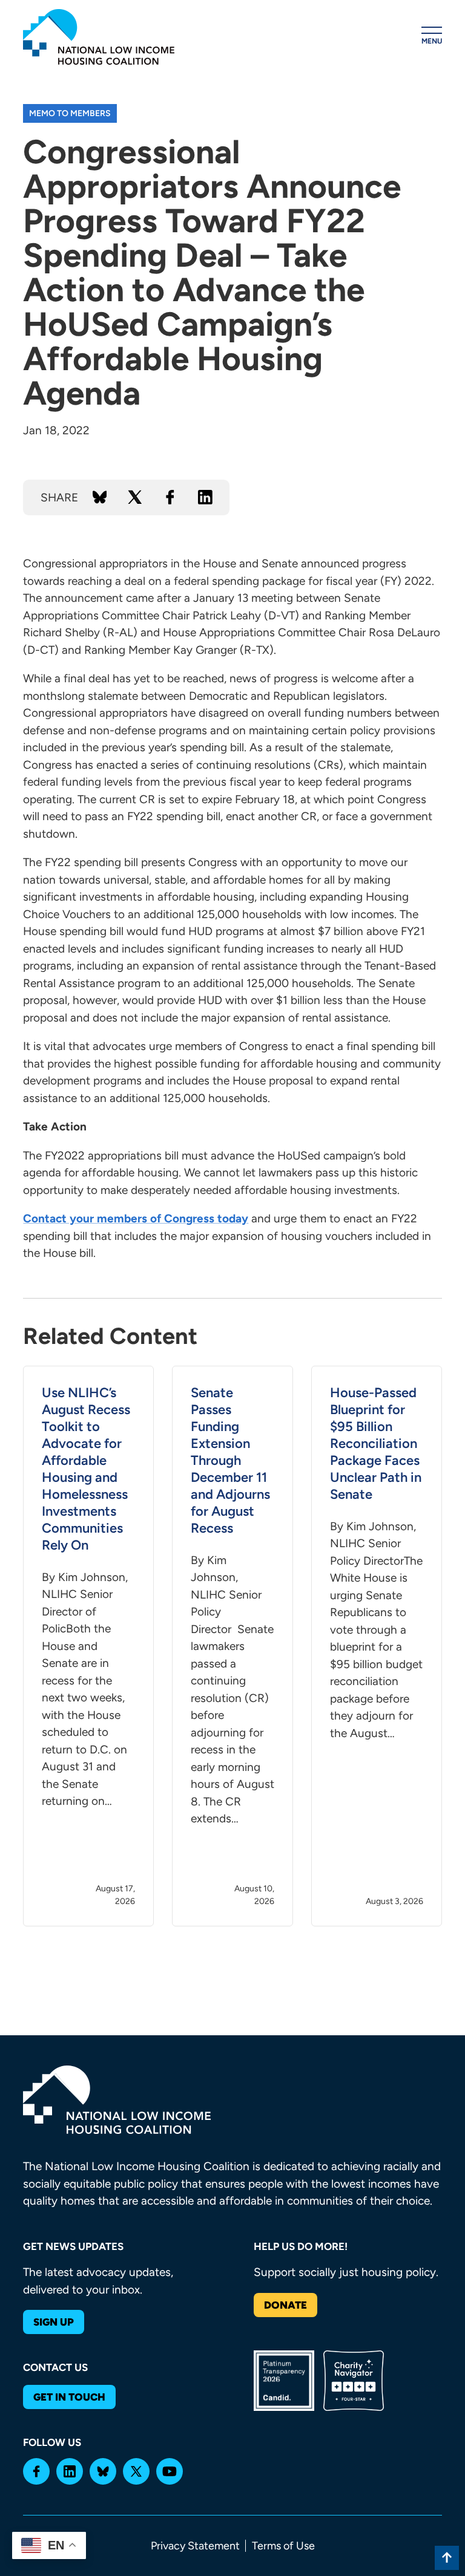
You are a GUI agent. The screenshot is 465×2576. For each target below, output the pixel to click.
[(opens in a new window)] (36, 2471)
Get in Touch (69, 2397)
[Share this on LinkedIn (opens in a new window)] (205, 497)
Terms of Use (283, 2546)
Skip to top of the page (447, 2558)
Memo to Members (70, 113)
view (88, 1646)
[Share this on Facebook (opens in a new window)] (170, 497)
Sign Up (54, 2322)
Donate (285, 2305)
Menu (432, 41)
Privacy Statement (195, 2546)
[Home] (99, 37)
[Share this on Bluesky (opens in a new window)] (100, 497)
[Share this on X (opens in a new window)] (135, 497)
